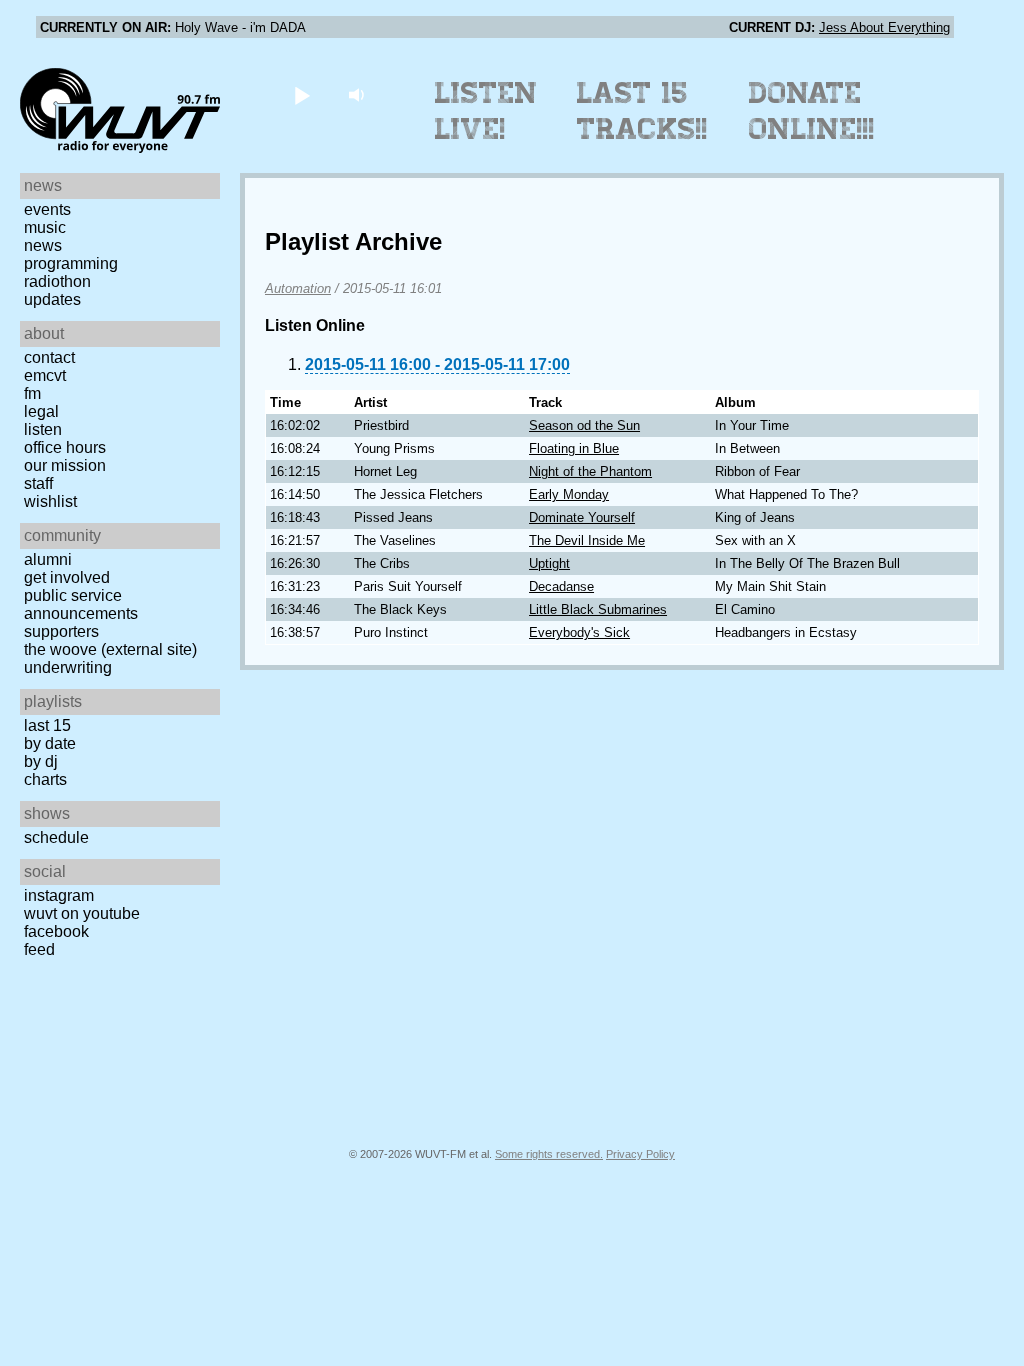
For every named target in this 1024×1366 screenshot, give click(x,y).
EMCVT (45, 375)
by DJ (41, 761)
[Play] (301, 94)
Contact (49, 357)
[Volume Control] (358, 94)
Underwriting (68, 667)
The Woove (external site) (110, 649)
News (43, 245)
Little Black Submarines (598, 609)
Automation (298, 288)
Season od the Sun (584, 425)
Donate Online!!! (812, 111)
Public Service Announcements (81, 604)
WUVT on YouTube (82, 913)
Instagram (59, 895)
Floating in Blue (574, 448)
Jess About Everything (884, 27)
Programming (71, 263)
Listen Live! (486, 111)
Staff (38, 483)
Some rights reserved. (549, 1154)
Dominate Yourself (582, 517)
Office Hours (65, 447)
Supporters (61, 631)
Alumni (48, 559)
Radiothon (57, 281)
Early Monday (569, 494)
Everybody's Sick (579, 632)
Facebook (56, 931)
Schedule (56, 837)
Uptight (549, 563)
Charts (45, 779)
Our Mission (65, 465)
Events (47, 209)
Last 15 (47, 725)
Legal (41, 411)
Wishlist (50, 501)
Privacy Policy (640, 1154)
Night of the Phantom (590, 471)
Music (45, 227)
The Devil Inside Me (587, 540)
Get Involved (67, 577)
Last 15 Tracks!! (642, 111)
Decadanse (561, 586)
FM (32, 393)
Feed (39, 949)
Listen (43, 429)
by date (50, 743)
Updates (52, 299)
